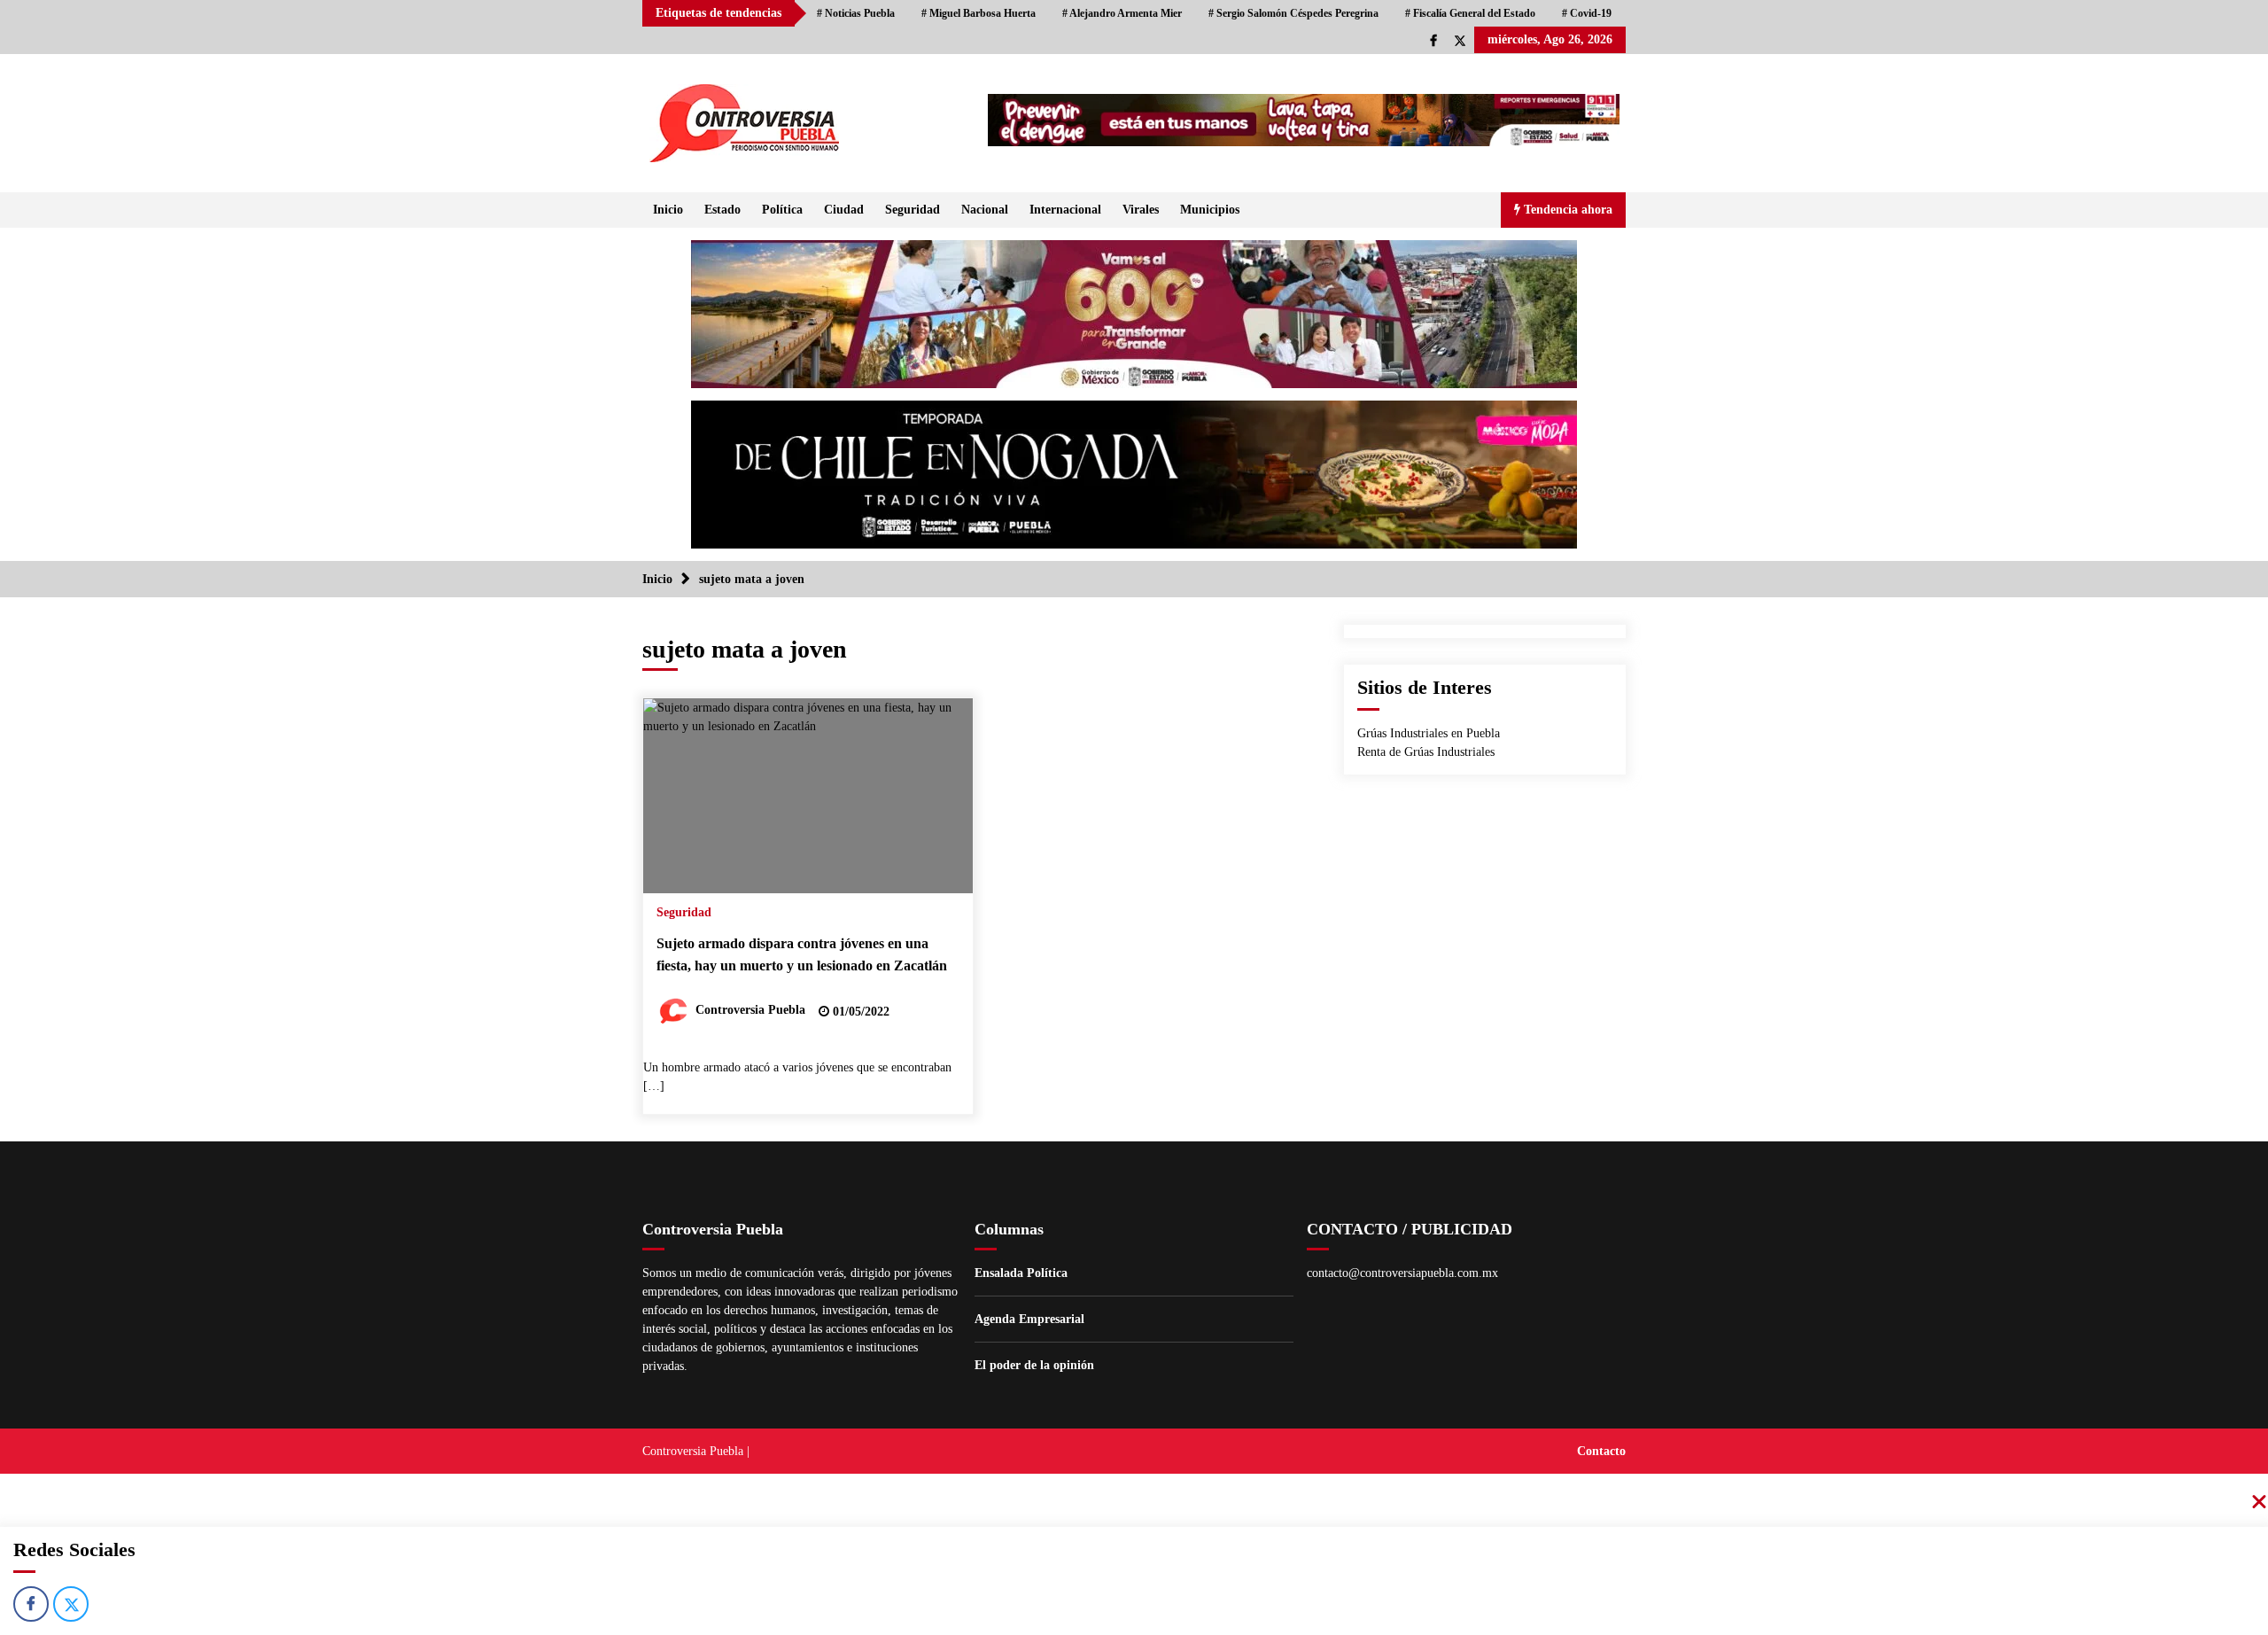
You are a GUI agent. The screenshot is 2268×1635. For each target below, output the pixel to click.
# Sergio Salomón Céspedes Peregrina (1293, 13)
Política (782, 210)
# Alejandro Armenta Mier (1122, 13)
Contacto (1601, 1451)
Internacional (1065, 210)
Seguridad (913, 210)
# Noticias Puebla (856, 13)
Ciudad (844, 210)
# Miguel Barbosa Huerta (979, 13)
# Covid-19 (1587, 13)
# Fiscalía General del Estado (1470, 13)
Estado (722, 210)
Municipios (1210, 210)
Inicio (668, 210)
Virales (1141, 210)
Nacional (985, 210)
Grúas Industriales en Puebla (1429, 733)
